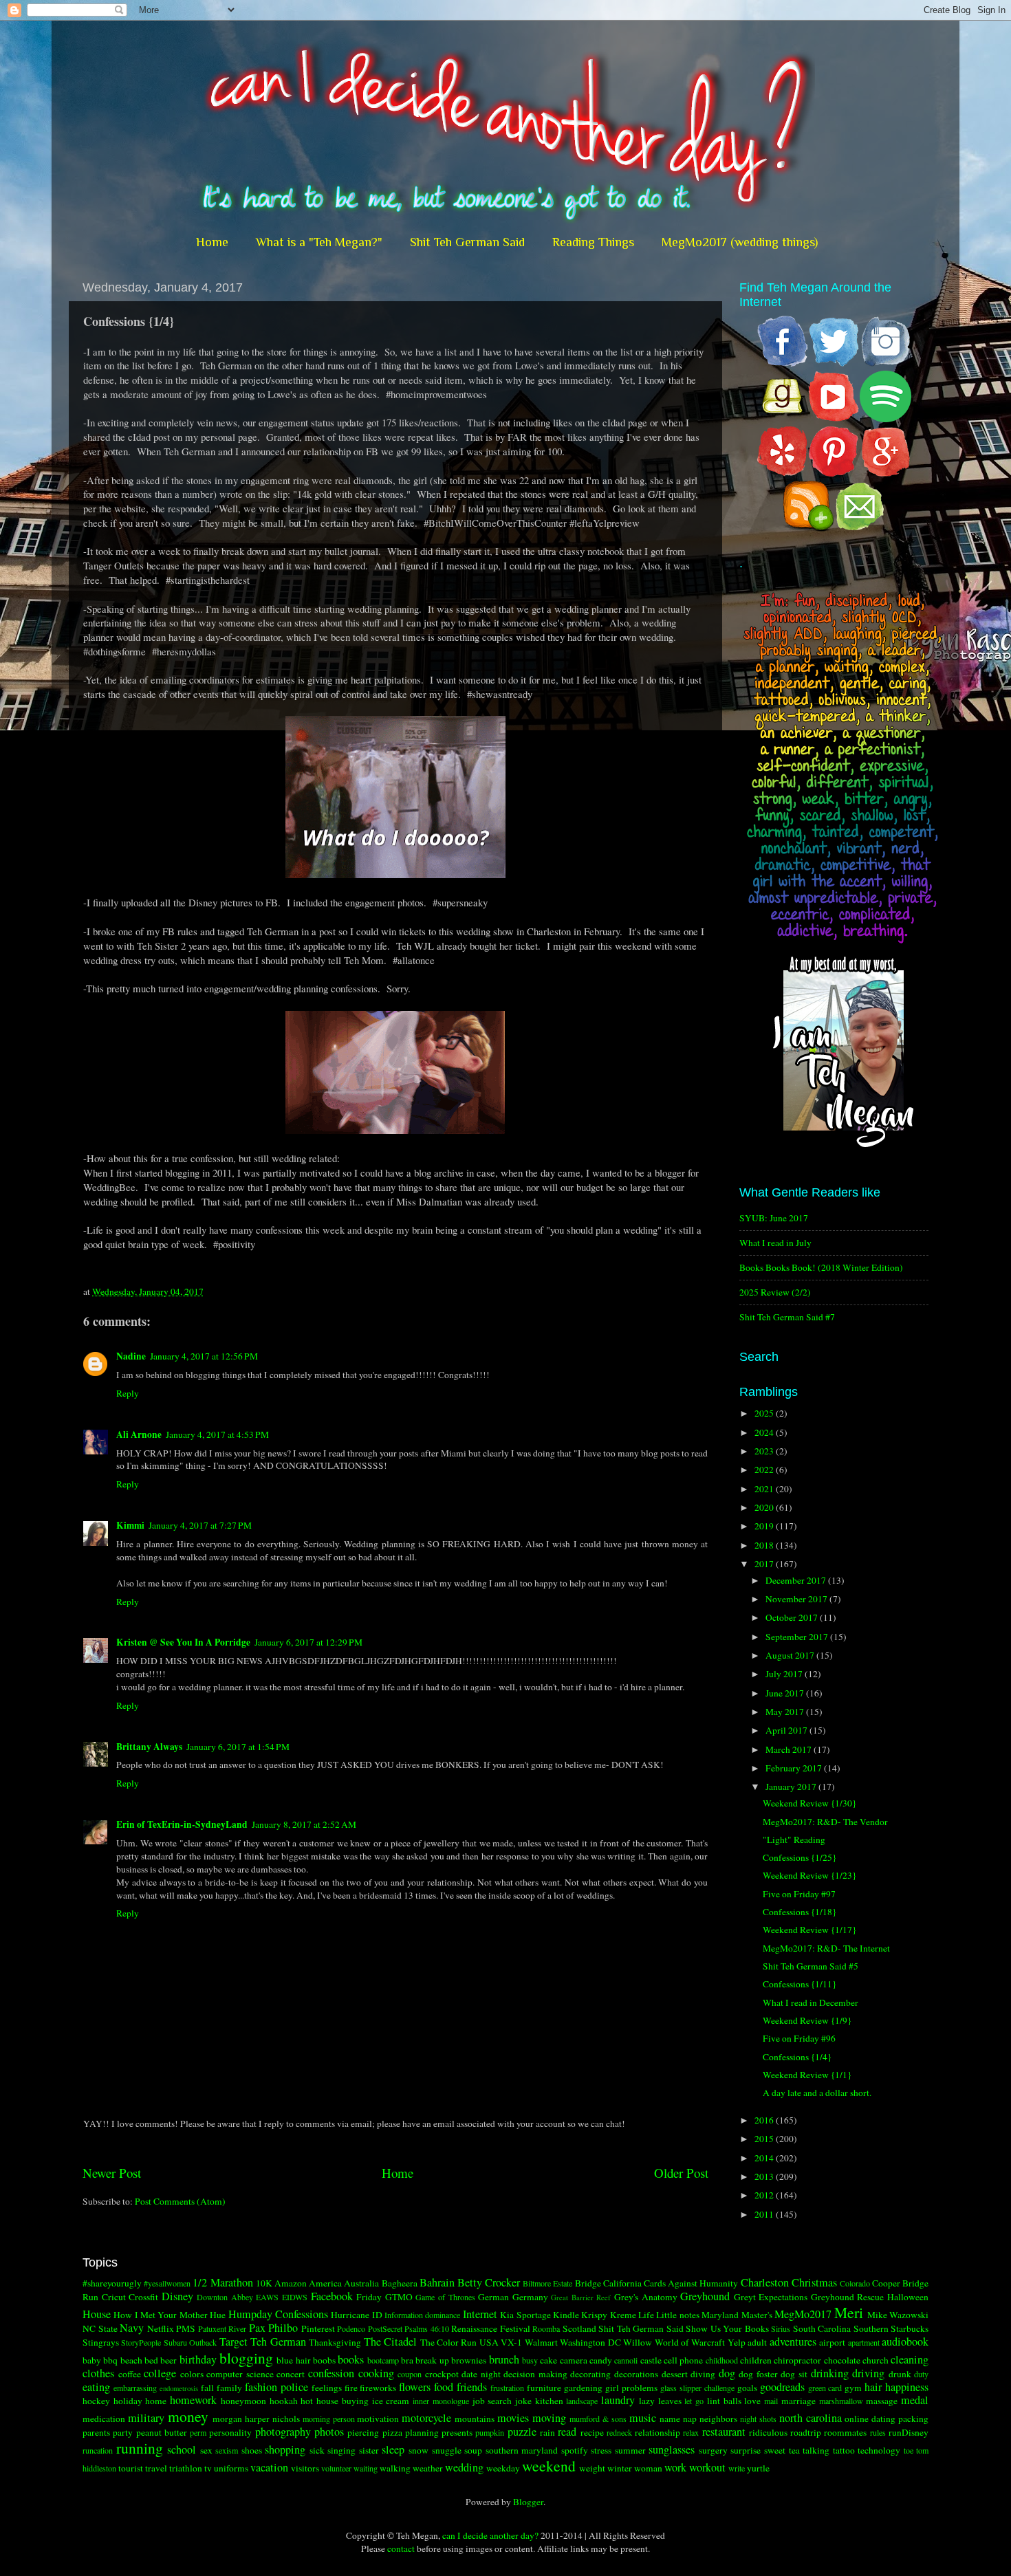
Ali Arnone (139, 1434)
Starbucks (910, 2328)
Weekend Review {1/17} (809, 1930)
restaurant (724, 2432)
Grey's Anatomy (646, 2297)
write (737, 2468)
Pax (257, 2328)
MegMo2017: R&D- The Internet (826, 1948)
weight (592, 2468)
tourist (131, 2468)
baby (92, 2360)
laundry (618, 2400)
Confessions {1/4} (797, 2057)
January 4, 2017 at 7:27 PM (200, 1525)
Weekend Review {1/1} (807, 2075)
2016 (765, 2120)
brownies (469, 2360)
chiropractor (797, 2360)
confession (331, 2373)
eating (96, 2387)
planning (422, 2432)
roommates (845, 2432)
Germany (530, 2297)
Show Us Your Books (727, 2328)
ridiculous (768, 2432)
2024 (765, 1432)
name (670, 2419)
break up (432, 2360)
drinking (830, 2373)
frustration (507, 2388)
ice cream (391, 2401)
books (351, 2359)
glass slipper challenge (697, 2388)
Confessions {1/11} (800, 1984)
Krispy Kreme (608, 2315)
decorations (636, 2374)
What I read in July (775, 1243)
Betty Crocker (489, 2282)
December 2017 (797, 1580)
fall (207, 2388)
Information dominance (422, 2315)
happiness (907, 2387)
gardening (583, 2388)
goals (747, 2388)
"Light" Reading (794, 1840)
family (229, 2388)
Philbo (283, 2328)
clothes (98, 2373)
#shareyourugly (112, 2283)
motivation (378, 2419)
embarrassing (135, 2388)
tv (208, 2468)
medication (104, 2419)
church (876, 2360)
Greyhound (705, 2296)
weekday (503, 2468)
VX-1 (511, 2342)
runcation (98, 2450)
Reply (128, 1393)
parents (96, 2432)
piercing (363, 2432)
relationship (657, 2432)
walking (395, 2468)
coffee (130, 2374)
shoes (252, 2450)
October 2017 (793, 1617)
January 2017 (792, 1787)
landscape (582, 2401)
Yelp (737, 2342)
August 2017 (791, 1655)
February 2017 (795, 1768)
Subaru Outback (190, 2342)
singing (341, 2450)
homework (193, 2400)
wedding (464, 2467)
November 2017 (797, 1599)
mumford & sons (598, 2419)
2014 (765, 2158)
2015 (765, 2139)
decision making (535, 2374)
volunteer (336, 2468)
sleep (393, 2449)
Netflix (161, 2328)
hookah (284, 2401)
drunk (900, 2374)
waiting (366, 2468)
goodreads (782, 2387)
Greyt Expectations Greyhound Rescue (809, 2297)
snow (418, 2450)
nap (690, 2419)
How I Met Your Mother (160, 2315)
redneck (619, 2432)
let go (694, 2401)
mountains (475, 2419)
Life (646, 2315)
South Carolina (822, 2328)
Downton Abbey (225, 2297)
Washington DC (590, 2342)
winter (620, 2468)
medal (915, 2400)
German (493, 2297)
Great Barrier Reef (581, 2297)
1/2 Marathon (222, 2282)
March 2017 (790, 1749)
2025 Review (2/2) (775, 1292)
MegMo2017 (803, 2314)
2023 (765, 1451)
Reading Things (593, 242)
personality (230, 2432)
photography (283, 2432)
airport (832, 2342)
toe (909, 2450)
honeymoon (243, 2401)
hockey (96, 2401)
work (675, 2467)
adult (757, 2342)
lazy (647, 2401)
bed (151, 2360)
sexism (227, 2450)
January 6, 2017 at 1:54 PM (238, 1747)
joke (523, 2401)
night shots (758, 2419)
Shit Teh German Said (467, 242)
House (97, 2314)
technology (879, 2450)
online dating (870, 2419)
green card (825, 2388)
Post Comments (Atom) (180, 2201)
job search (492, 2401)
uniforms (231, 2468)
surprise (746, 2450)
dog (727, 2373)
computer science (240, 2374)
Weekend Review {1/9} (807, 2020)
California (622, 2283)
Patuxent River (222, 2328)
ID (377, 2315)
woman (648, 2468)
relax (691, 2432)
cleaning (910, 2359)
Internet (480, 2314)
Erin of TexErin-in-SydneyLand (182, 1824)
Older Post (681, 2173)
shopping (285, 2449)
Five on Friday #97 (799, 1894)
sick (317, 2450)
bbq (110, 2360)
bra (407, 2360)
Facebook (332, 2296)
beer (168, 2360)
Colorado (855, 2283)
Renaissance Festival (491, 2328)
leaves (670, 2401)
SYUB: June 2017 (774, 1218)
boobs (324, 2360)
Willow (638, 2342)
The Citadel (390, 2342)
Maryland (720, 2315)
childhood (722, 2360)
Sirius (781, 2328)
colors (192, 2374)
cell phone (683, 2360)
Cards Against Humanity (691, 2283)
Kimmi (130, 1525)
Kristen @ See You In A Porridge (183, 1642)
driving (868, 2373)
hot (307, 2401)
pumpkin (490, 2432)
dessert (675, 2374)
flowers (415, 2387)
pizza (392, 2432)
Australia (361, 2283)
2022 (765, 1470)
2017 (765, 1564)
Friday (369, 2297)
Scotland (579, 2328)
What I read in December (811, 2002)
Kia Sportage (525, 2315)
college (160, 2373)
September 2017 (798, 1637)
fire (351, 2388)
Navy (132, 2328)
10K (264, 2283)
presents (457, 2432)
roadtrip (806, 2432)
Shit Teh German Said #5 (811, 1966)
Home (212, 242)
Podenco (351, 2328)
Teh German (278, 2342)
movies (513, 2418)
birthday (198, 2359)
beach (131, 2360)
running (140, 2448)
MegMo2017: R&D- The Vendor (825, 1822)
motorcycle (426, 2418)
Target (233, 2342)
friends (472, 2387)
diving (703, 2374)
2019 (765, 1526)
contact (401, 2548)
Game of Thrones (445, 2297)
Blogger (528, 2502)
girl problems (631, 2388)
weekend (549, 2466)
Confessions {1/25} (800, 1857)
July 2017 (785, 1674)
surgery (713, 2450)
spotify (575, 2450)
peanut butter (162, 2432)
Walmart (541, 2342)
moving (549, 2418)
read (567, 2432)
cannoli (626, 2360)
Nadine (131, 1356)
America (325, 2283)
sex (206, 2450)
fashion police (276, 2387)
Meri (849, 2312)
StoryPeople (141, 2342)
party (123, 2432)
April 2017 (787, 1730)
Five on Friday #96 (799, 2038)
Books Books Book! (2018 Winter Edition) (821, 1267)
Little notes (677, 2315)
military (146, 2418)
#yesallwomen (167, 2283)
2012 (765, 2195)
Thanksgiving (335, 2342)
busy (530, 2360)
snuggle (447, 2450)
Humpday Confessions (278, 2314)
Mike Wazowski (898, 2315)
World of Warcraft (690, 2342)
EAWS (267, 2297)
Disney (177, 2296)
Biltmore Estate (547, 2283)
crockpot (442, 2374)
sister (369, 2450)
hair (873, 2387)
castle (651, 2360)
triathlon (186, 2468)
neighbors (718, 2419)
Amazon (291, 2283)
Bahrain (437, 2282)
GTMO (399, 2297)
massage (882, 2401)
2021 (765, 1489)
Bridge (588, 2283)
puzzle (522, 2432)
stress (601, 2450)
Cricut (114, 2297)
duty (921, 2374)
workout (707, 2467)
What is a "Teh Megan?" (319, 242)
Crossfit (143, 2297)
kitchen (549, 2401)
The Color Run (449, 2342)
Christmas (814, 2282)
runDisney (909, 2432)
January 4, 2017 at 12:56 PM (204, 1356)
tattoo (844, 2450)
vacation (269, 2467)
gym (853, 2388)
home (156, 2401)
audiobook (905, 2342)
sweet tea (782, 2450)
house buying (343, 2401)
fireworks (378, 2388)
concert (291, 2374)
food (444, 2387)
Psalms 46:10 (427, 2328)
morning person (329, 2419)
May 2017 (786, 1712)
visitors (305, 2468)
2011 (765, 2214)
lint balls (724, 2401)
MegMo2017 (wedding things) (740, 242)
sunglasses (672, 2449)
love (752, 2401)
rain (547, 2432)
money (188, 2416)
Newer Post (112, 2173)
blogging (246, 2358)
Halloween (908, 2297)
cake (548, 2360)
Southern (871, 2328)
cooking (376, 2373)
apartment (864, 2342)
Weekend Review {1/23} (809, 1875)
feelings (327, 2388)
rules (878, 2432)
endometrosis (179, 2388)
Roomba (546, 2328)
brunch (504, 2359)
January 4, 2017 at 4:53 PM (217, 1434)
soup (473, 2450)
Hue (218, 2315)
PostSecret (385, 2328)
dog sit (794, 2374)
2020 (765, 1507)
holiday (128, 2401)
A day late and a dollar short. (817, 2093)
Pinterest (318, 2328)
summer (630, 2450)
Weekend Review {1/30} (809, 1803)
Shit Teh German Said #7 (787, 1317)
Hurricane (350, 2315)
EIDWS (295, 2297)
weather (428, 2468)
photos (329, 2432)
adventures (793, 2342)
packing (913, 2419)
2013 (765, 2176)
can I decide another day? (490, 2535)
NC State (100, 2328)
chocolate (842, 2360)
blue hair (293, 2360)
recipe (592, 2432)
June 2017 (786, 1693)
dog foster (758, 2374)
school (182, 2449)
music (643, 2418)
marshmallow (841, 2401)
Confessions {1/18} (800, 1912)
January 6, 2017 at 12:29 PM (308, 1642)
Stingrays (101, 2342)
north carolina (811, 2418)
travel (156, 2468)
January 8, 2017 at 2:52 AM (304, 1824)
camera (574, 2360)
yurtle (758, 2468)
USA (489, 2342)
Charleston (765, 2282)
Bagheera (400, 2283)
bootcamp (383, 2360)
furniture (544, 2388)
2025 (765, 1413)
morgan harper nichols (256, 2419)
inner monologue (441, 2401)
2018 (765, 1545)
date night (481, 2374)
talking (816, 2450)
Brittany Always (149, 1747)
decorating (590, 2374)
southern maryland (522, 2450)
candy (601, 2360)
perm (198, 2432)
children (756, 2360)
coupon (410, 2374)
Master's (757, 2315)
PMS (186, 2328)
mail (771, 2401)
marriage (798, 2401)
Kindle (566, 2315)
